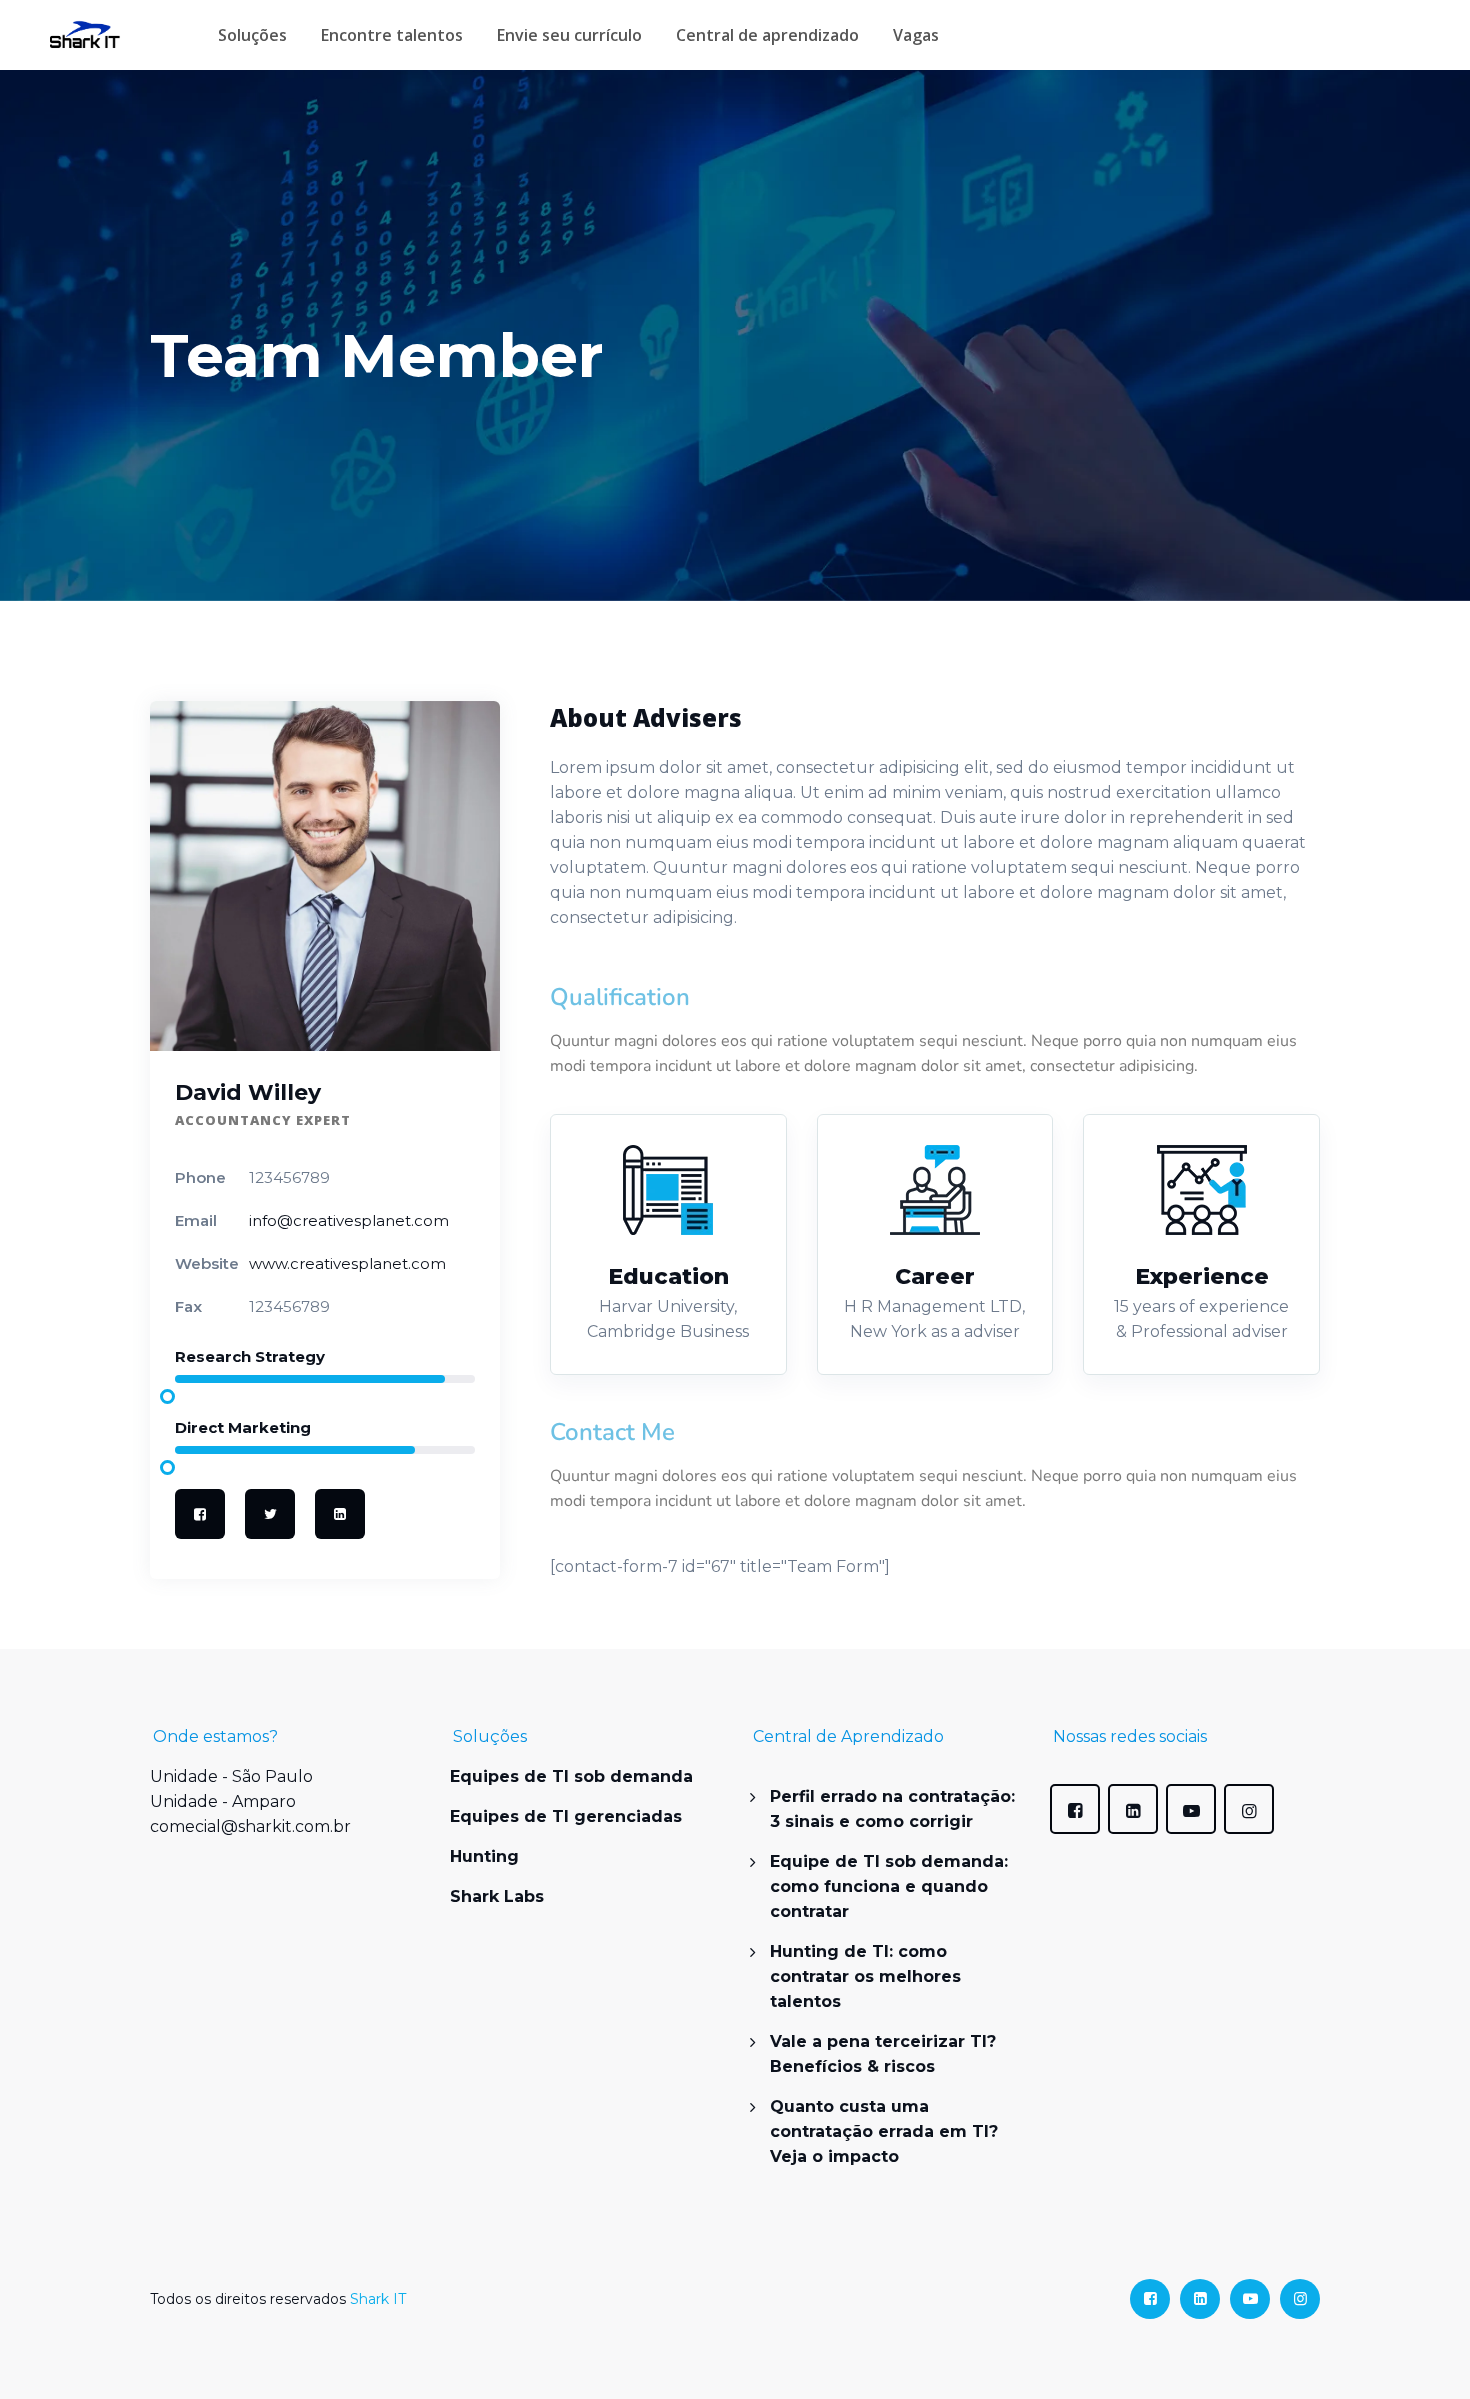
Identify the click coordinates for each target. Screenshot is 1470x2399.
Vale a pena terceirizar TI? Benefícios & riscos (883, 2054)
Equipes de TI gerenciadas (566, 1816)
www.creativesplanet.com (347, 1263)
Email (196, 1220)
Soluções (252, 35)
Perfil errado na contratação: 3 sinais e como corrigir (892, 1809)
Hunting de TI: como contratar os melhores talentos (865, 1976)
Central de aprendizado (767, 35)
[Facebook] (200, 1514)
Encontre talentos (392, 35)
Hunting (484, 1856)
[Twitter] (270, 1514)
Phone (200, 1177)
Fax (188, 1306)
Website (207, 1263)
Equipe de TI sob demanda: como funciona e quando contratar (889, 1886)
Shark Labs (497, 1896)
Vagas (916, 35)
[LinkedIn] (340, 1514)
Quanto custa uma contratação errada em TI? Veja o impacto (884, 2131)
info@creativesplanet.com (349, 1220)
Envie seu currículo (569, 35)
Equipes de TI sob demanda (571, 1776)
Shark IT (378, 2299)
